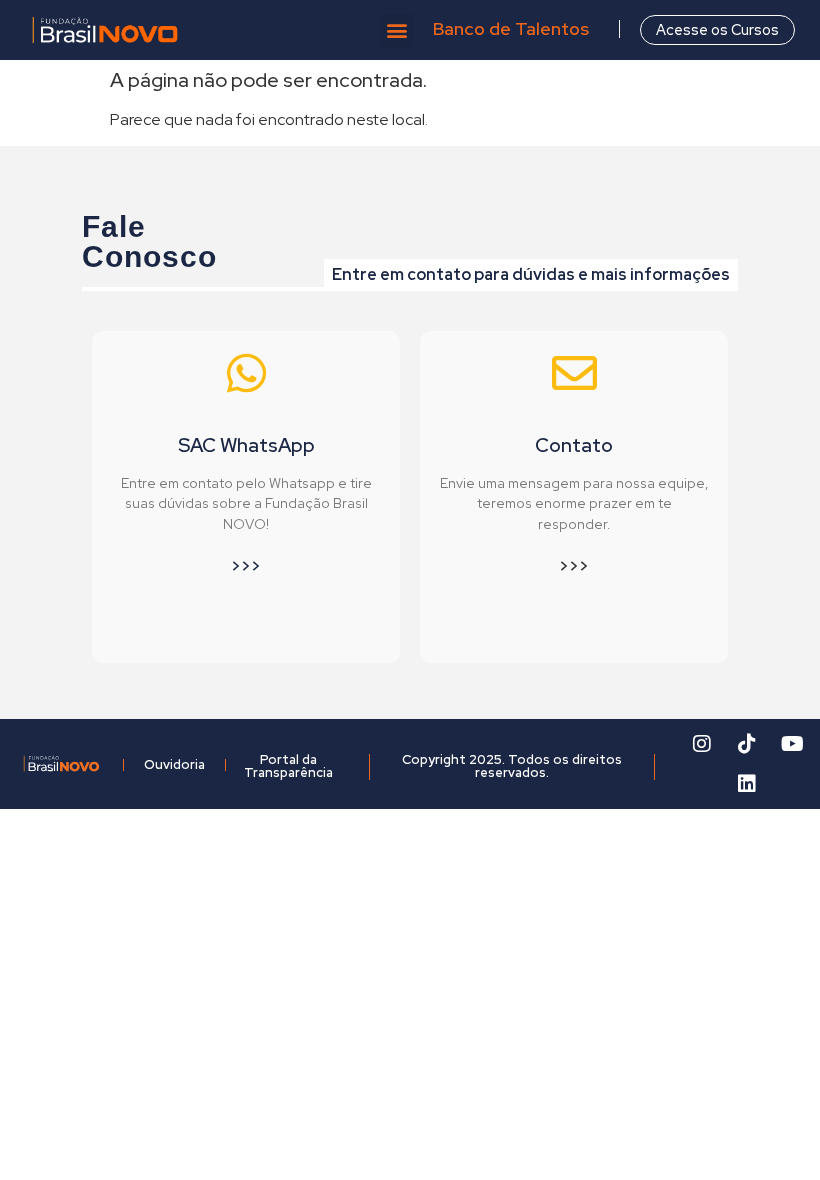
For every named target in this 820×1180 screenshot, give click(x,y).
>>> (246, 566)
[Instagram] (702, 744)
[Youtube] (792, 744)
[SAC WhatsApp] (246, 373)
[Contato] (574, 373)
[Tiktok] (747, 744)
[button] (396, 30)
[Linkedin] (747, 784)
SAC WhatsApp (246, 445)
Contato (574, 445)
